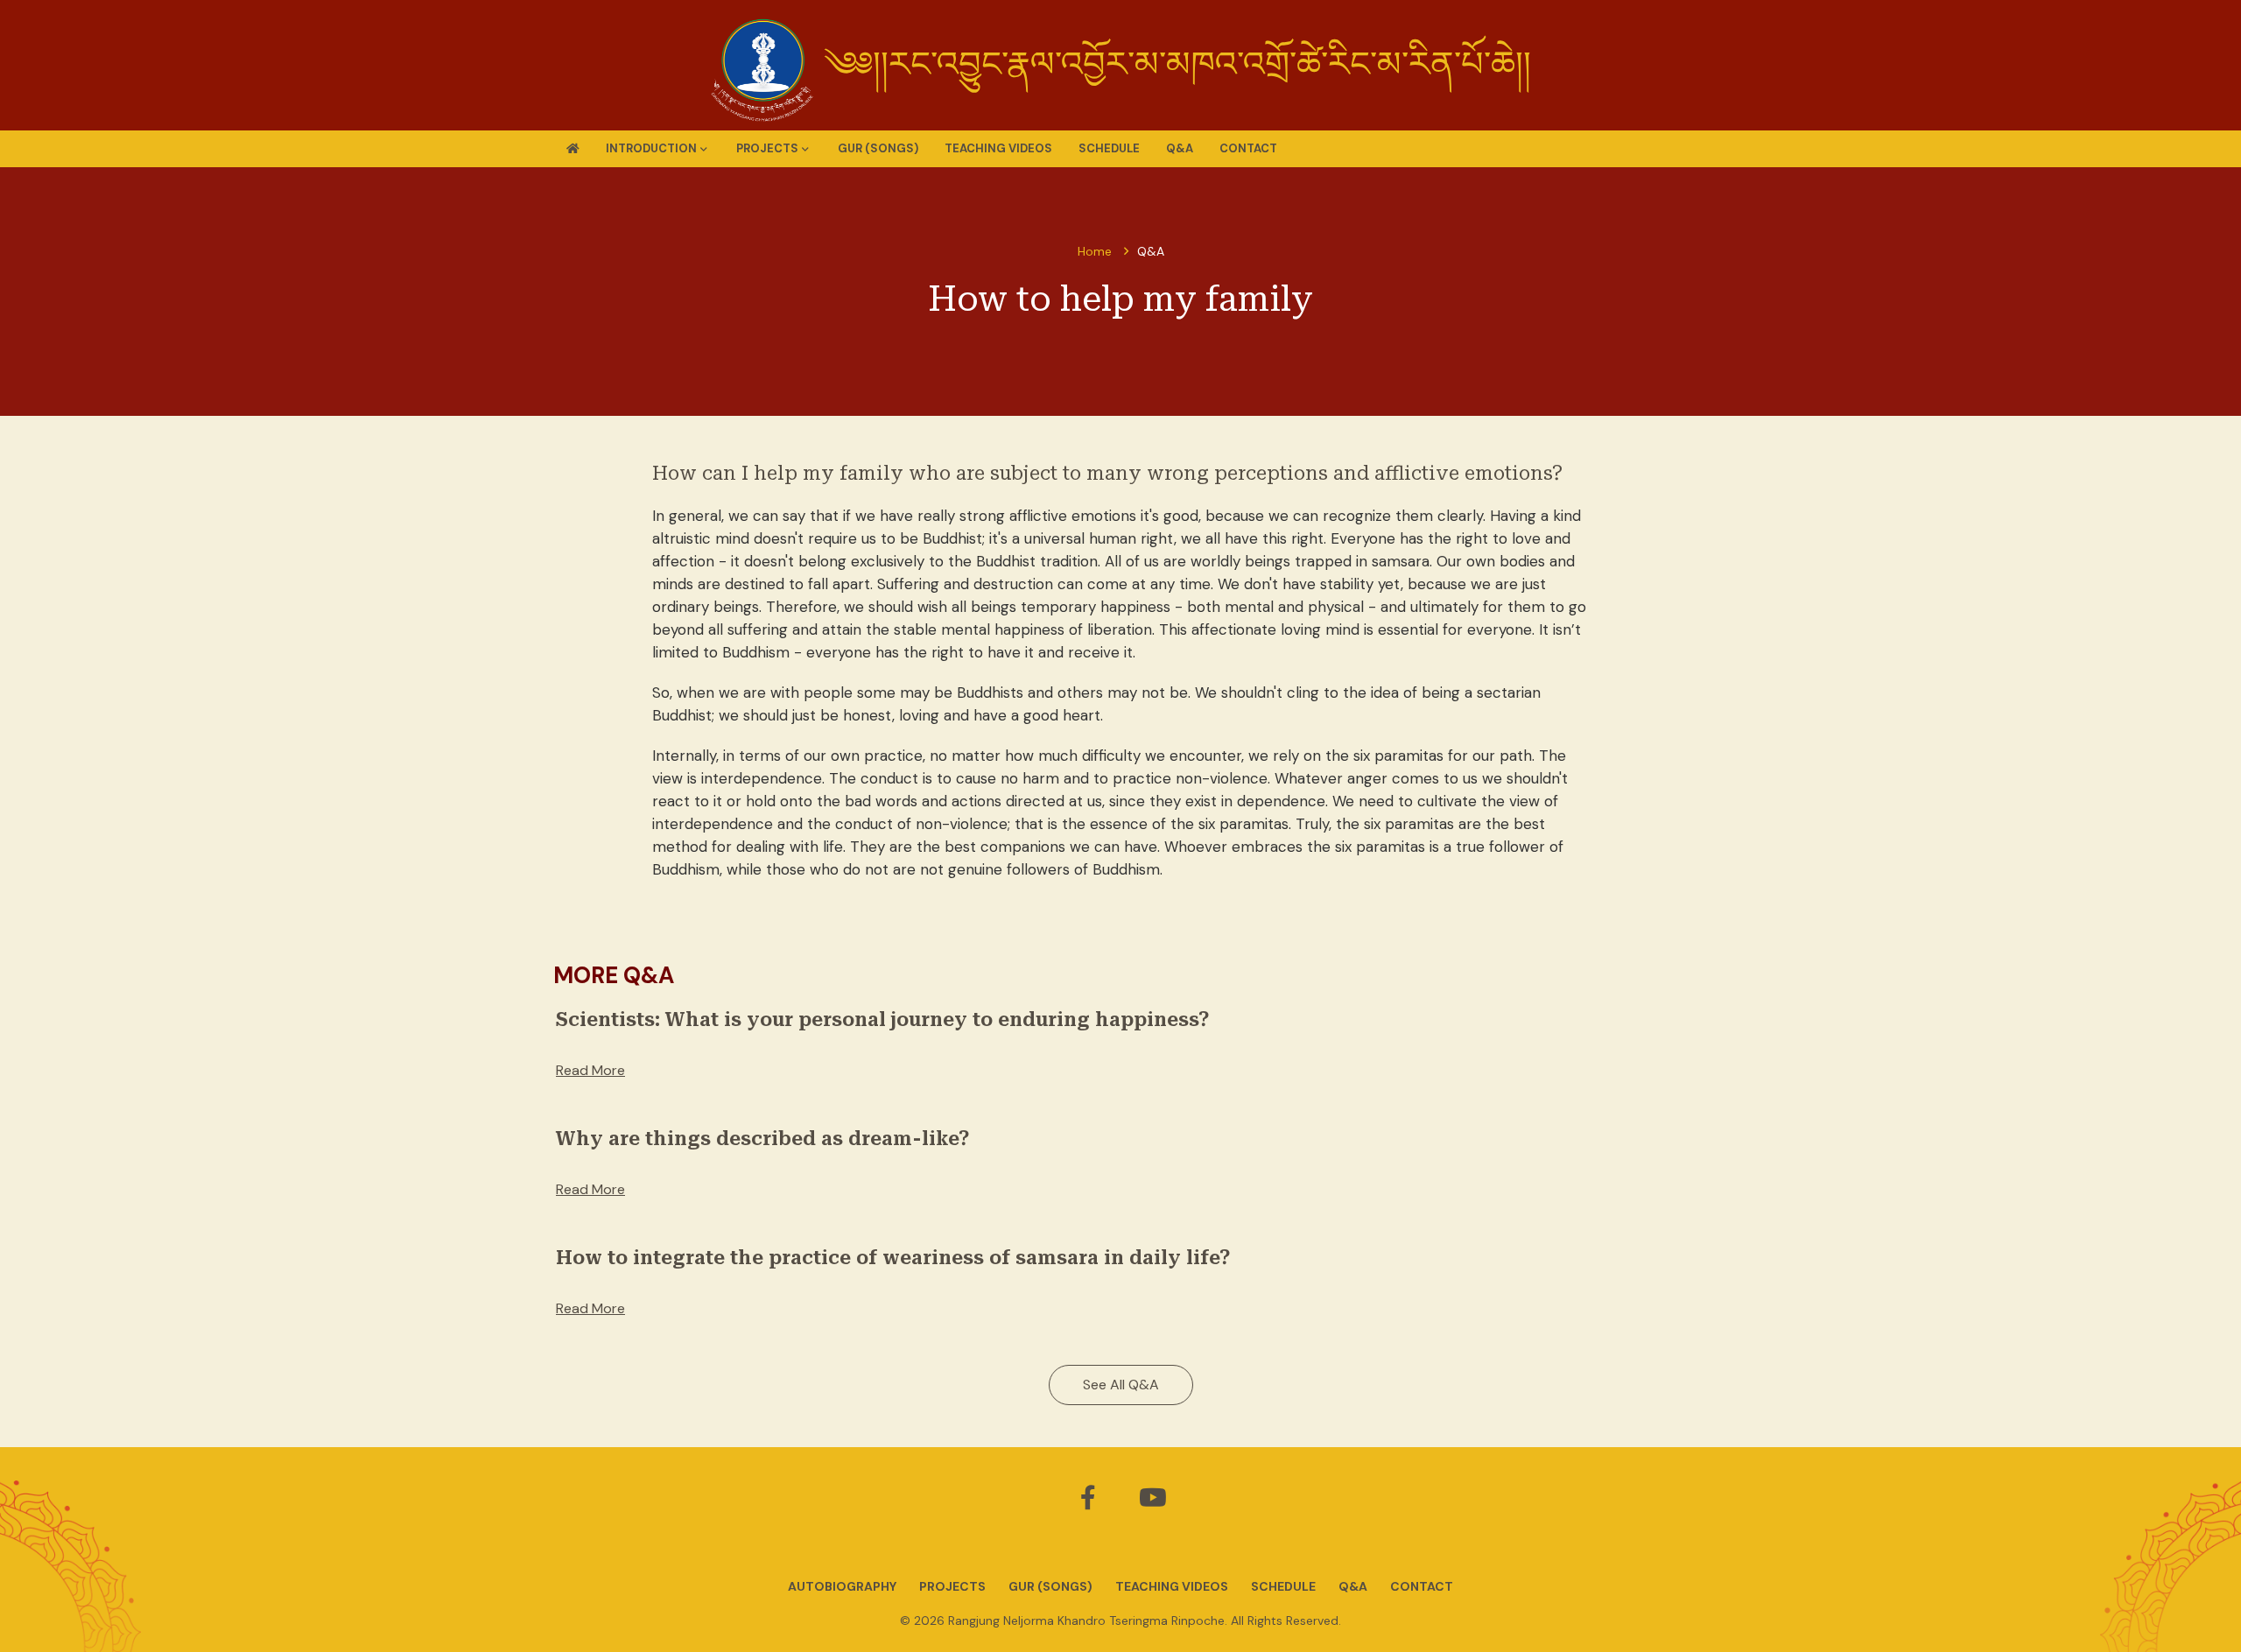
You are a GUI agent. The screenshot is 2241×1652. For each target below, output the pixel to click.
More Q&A (614, 975)
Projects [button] (767, 148)
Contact (1248, 148)
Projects (952, 1586)
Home (1095, 251)
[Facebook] (1090, 1502)
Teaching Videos (998, 148)
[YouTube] (1153, 1502)
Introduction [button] (651, 148)
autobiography (842, 1586)
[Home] (573, 149)
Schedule (1109, 148)
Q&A (1180, 148)
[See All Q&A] (1121, 1405)
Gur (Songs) (878, 148)
